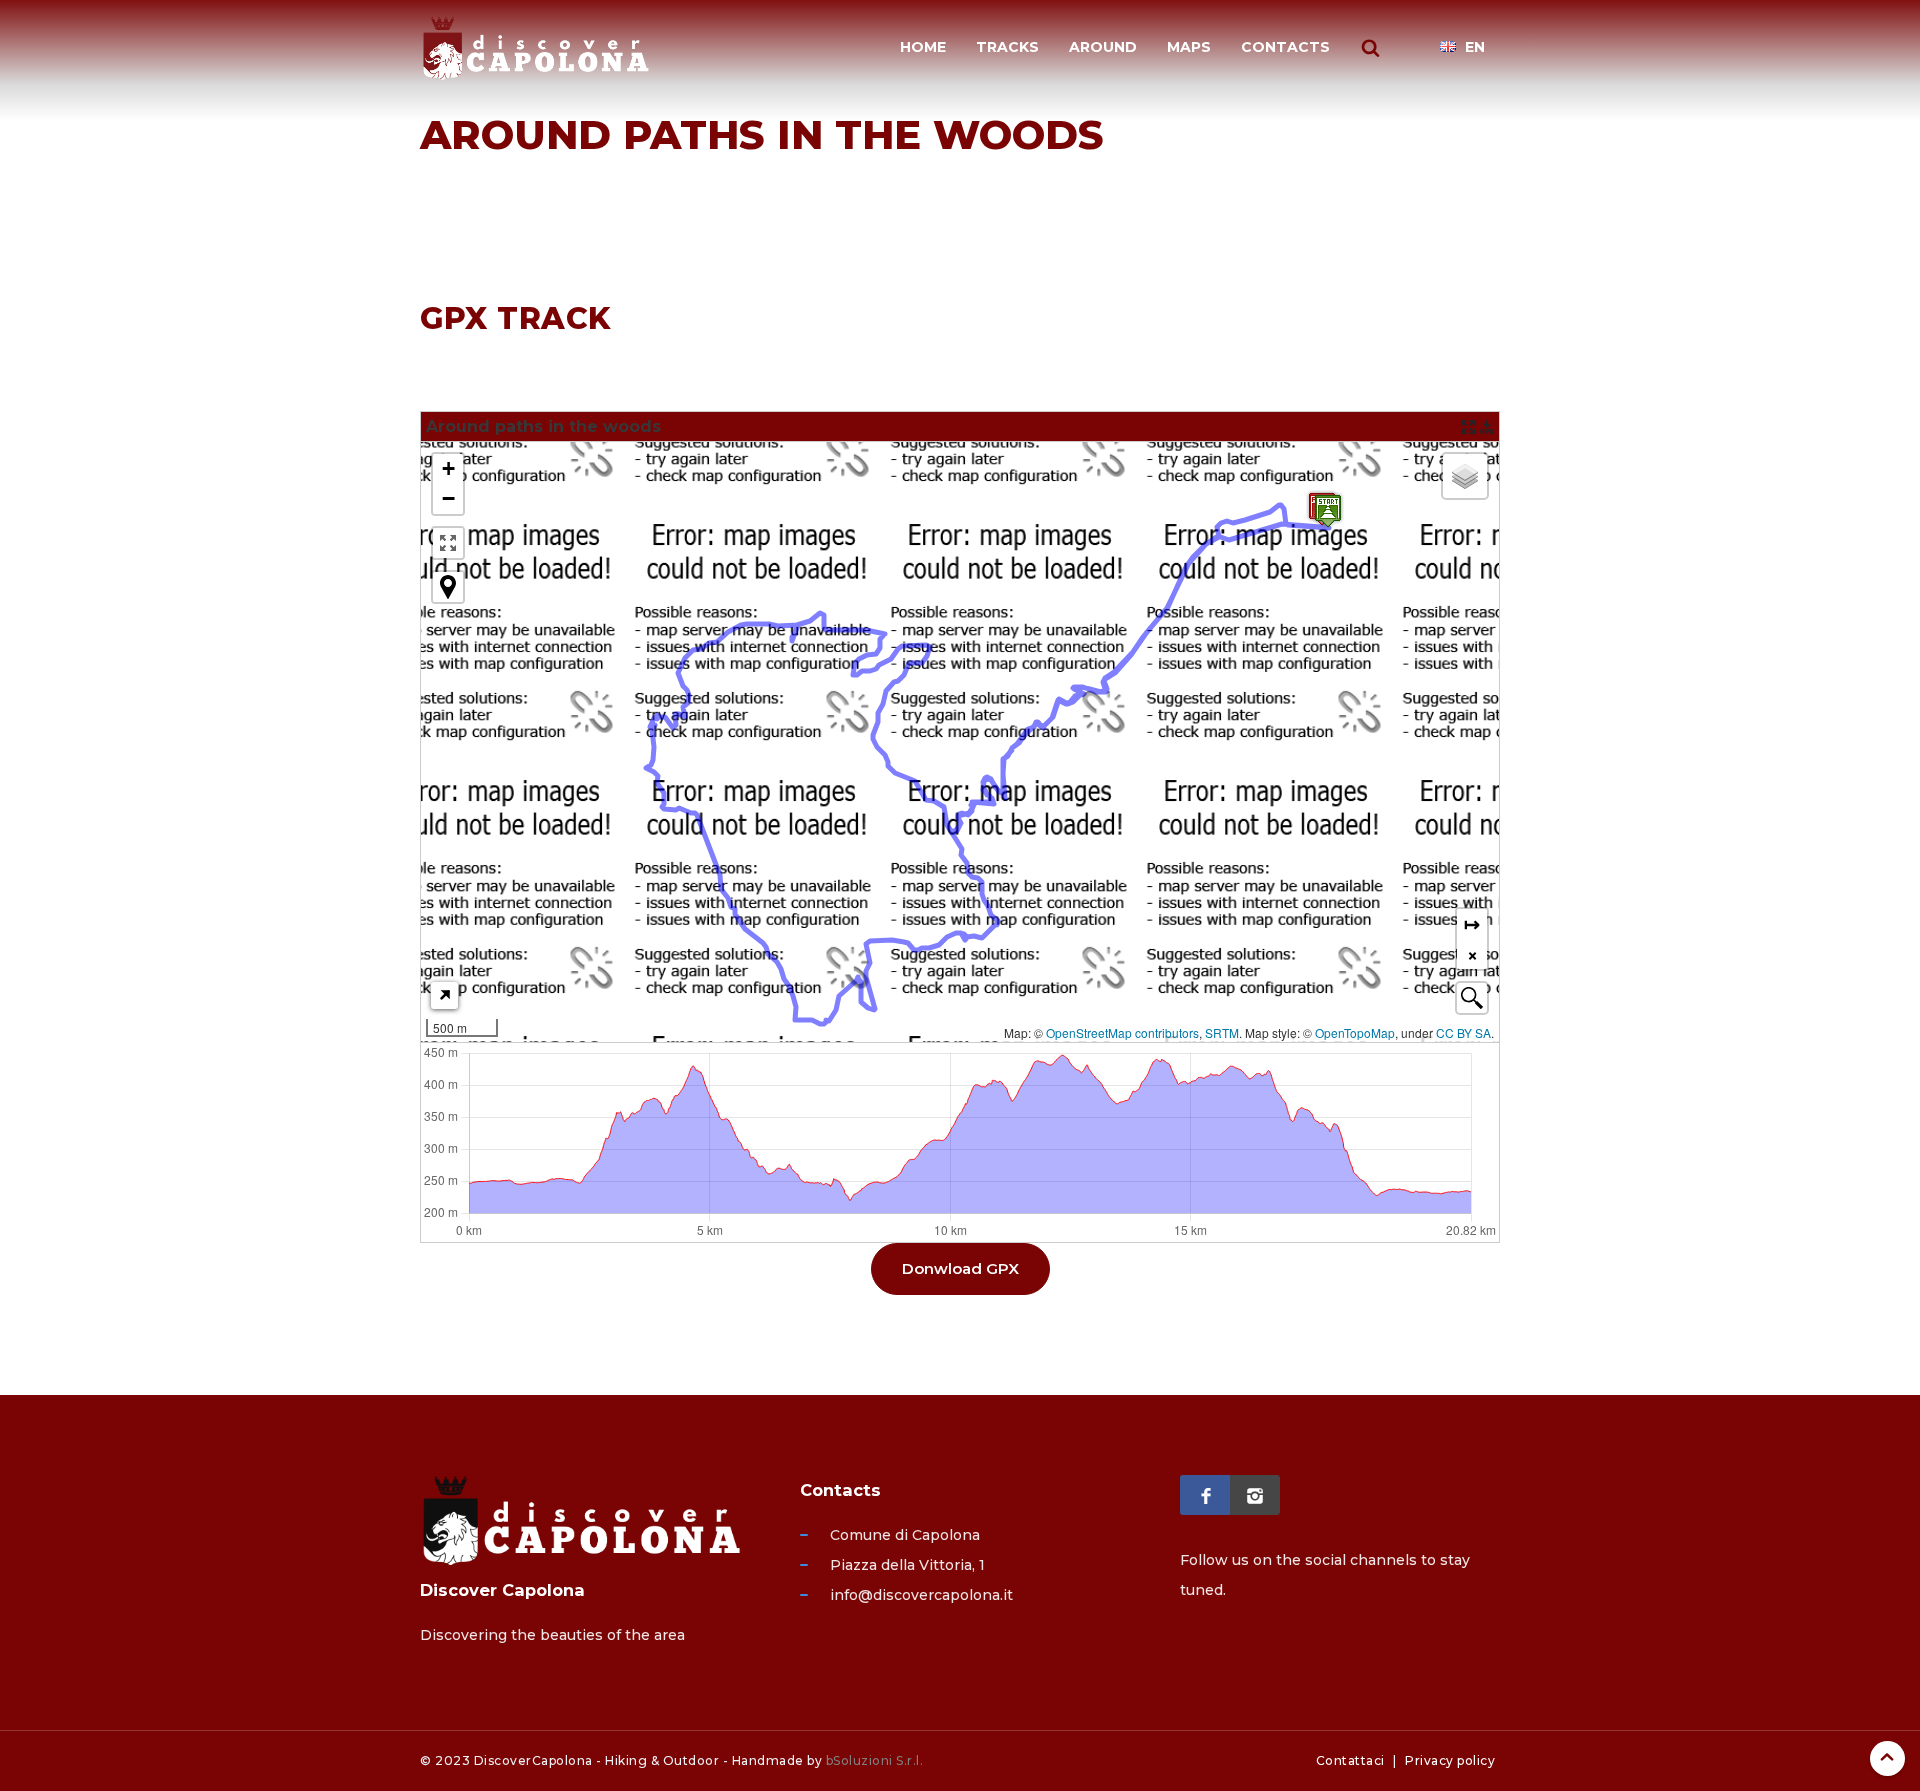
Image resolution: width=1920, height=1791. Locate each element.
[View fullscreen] (448, 543)
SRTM (1222, 1032)
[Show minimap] (444, 995)
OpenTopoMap (1355, 1032)
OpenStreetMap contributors (1122, 1032)
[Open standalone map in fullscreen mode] (1468, 427)
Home (923, 47)
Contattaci (1350, 1760)
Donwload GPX (960, 1268)
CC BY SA (1463, 1032)
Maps (1189, 47)
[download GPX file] (1487, 427)
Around (1103, 47)
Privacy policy (1450, 1760)
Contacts (1285, 47)
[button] (448, 469)
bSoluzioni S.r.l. (875, 1760)
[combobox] (1472, 998)
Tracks (1007, 47)
